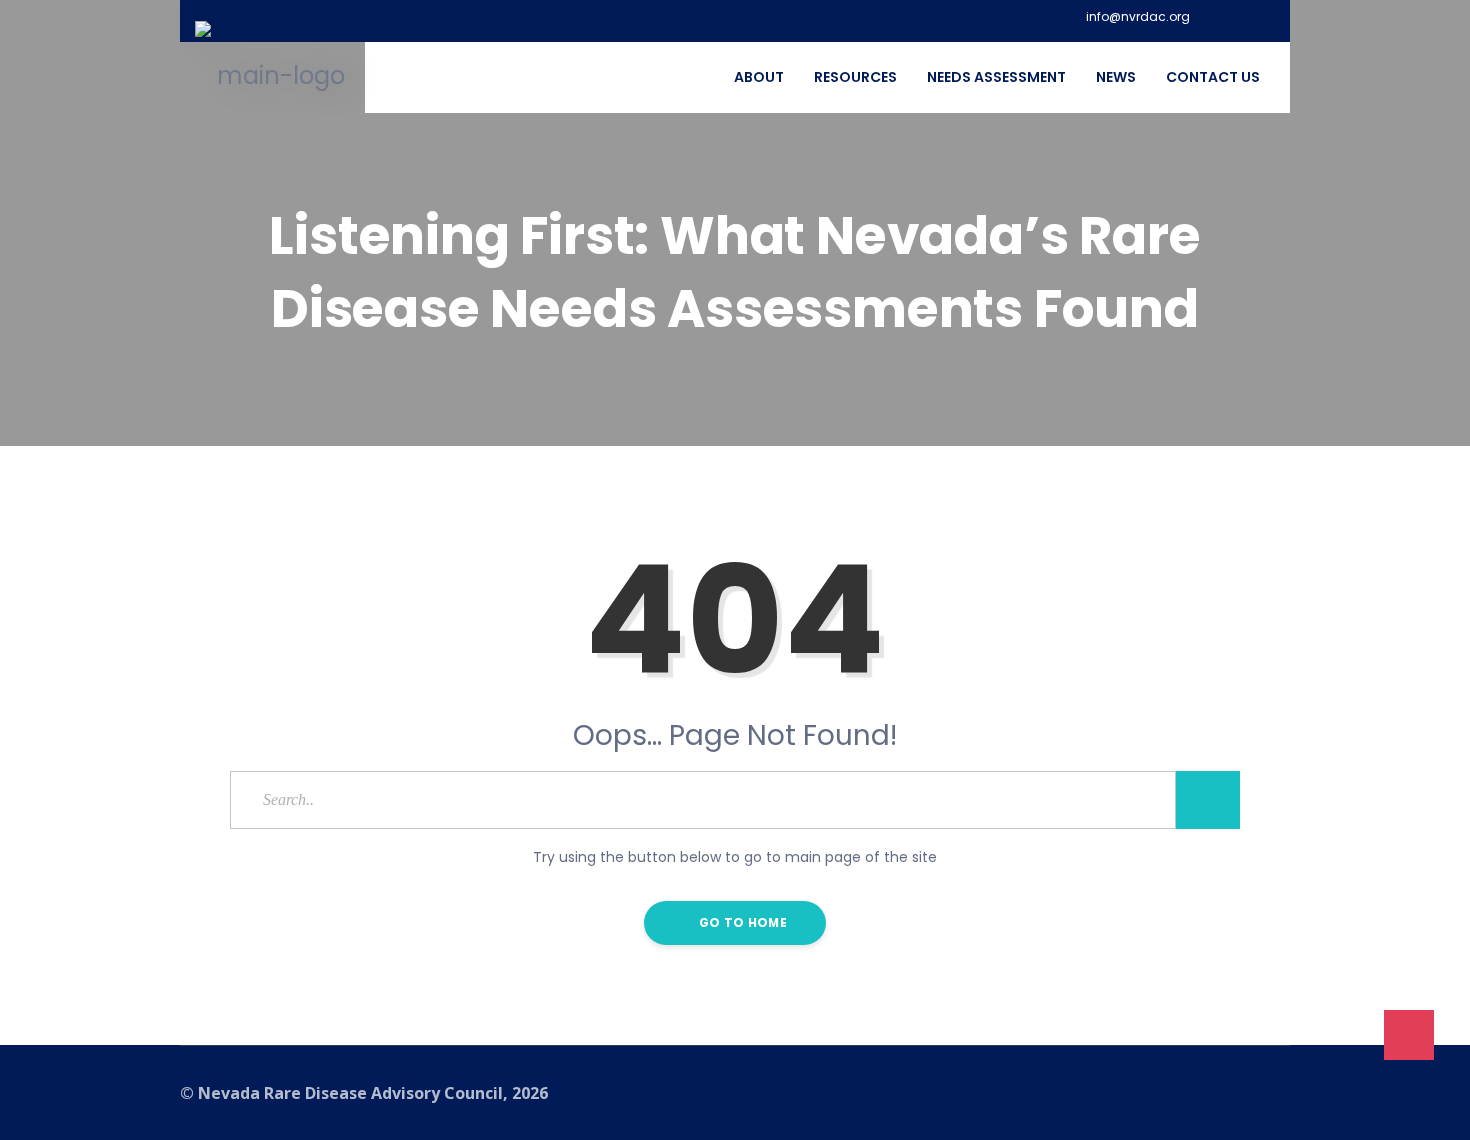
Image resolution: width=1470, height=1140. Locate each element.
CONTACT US (1213, 77)
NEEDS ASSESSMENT (996, 77)
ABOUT (759, 77)
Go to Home (741, 922)
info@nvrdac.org (1138, 17)
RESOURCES (855, 77)
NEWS (1116, 77)
